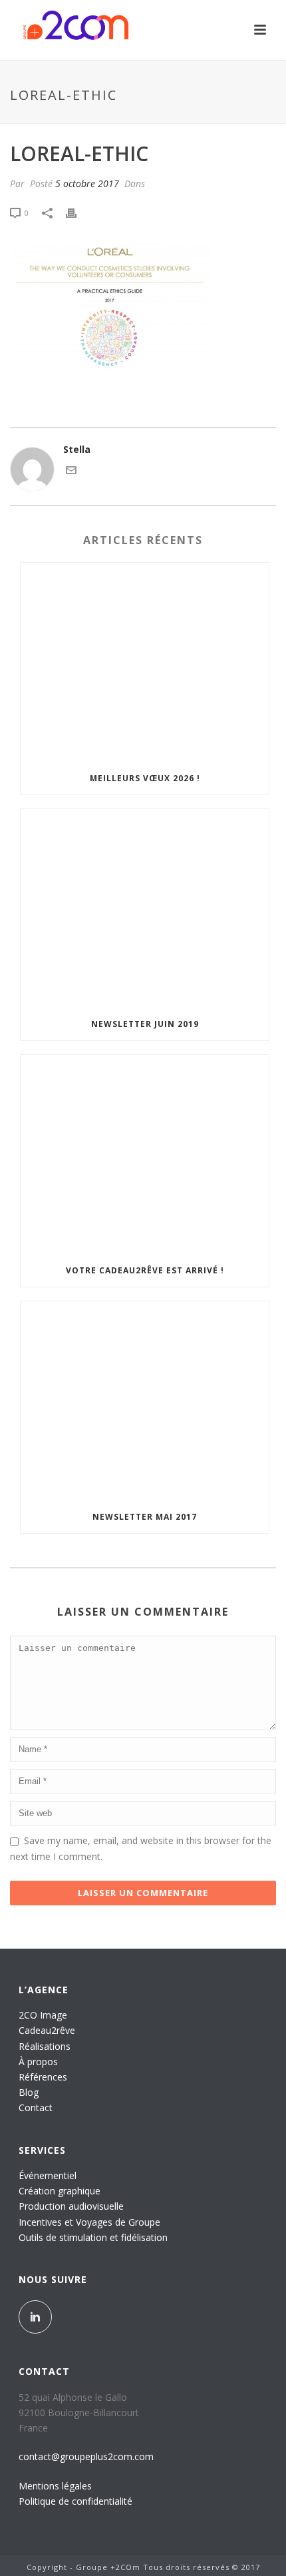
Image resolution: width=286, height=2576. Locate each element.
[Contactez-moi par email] (71, 472)
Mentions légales (55, 2486)
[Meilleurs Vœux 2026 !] (145, 663)
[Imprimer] (78, 212)
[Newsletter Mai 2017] (145, 1401)
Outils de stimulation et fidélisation (93, 2237)
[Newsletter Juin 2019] (145, 909)
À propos (38, 2062)
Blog (29, 2092)
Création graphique (60, 2191)
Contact (36, 2107)
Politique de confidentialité (75, 2501)
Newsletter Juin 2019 (145, 1024)
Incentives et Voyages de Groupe (89, 2222)
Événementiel (48, 2175)
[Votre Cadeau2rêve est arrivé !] (145, 1155)
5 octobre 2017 (87, 183)
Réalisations (45, 2046)
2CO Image (43, 2015)
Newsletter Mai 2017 (145, 1517)
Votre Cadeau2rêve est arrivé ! (145, 1270)
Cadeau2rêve (47, 2030)
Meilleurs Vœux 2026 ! (145, 778)
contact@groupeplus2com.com (86, 2456)
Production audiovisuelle (71, 2206)
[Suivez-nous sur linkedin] (35, 2317)
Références (43, 2077)
